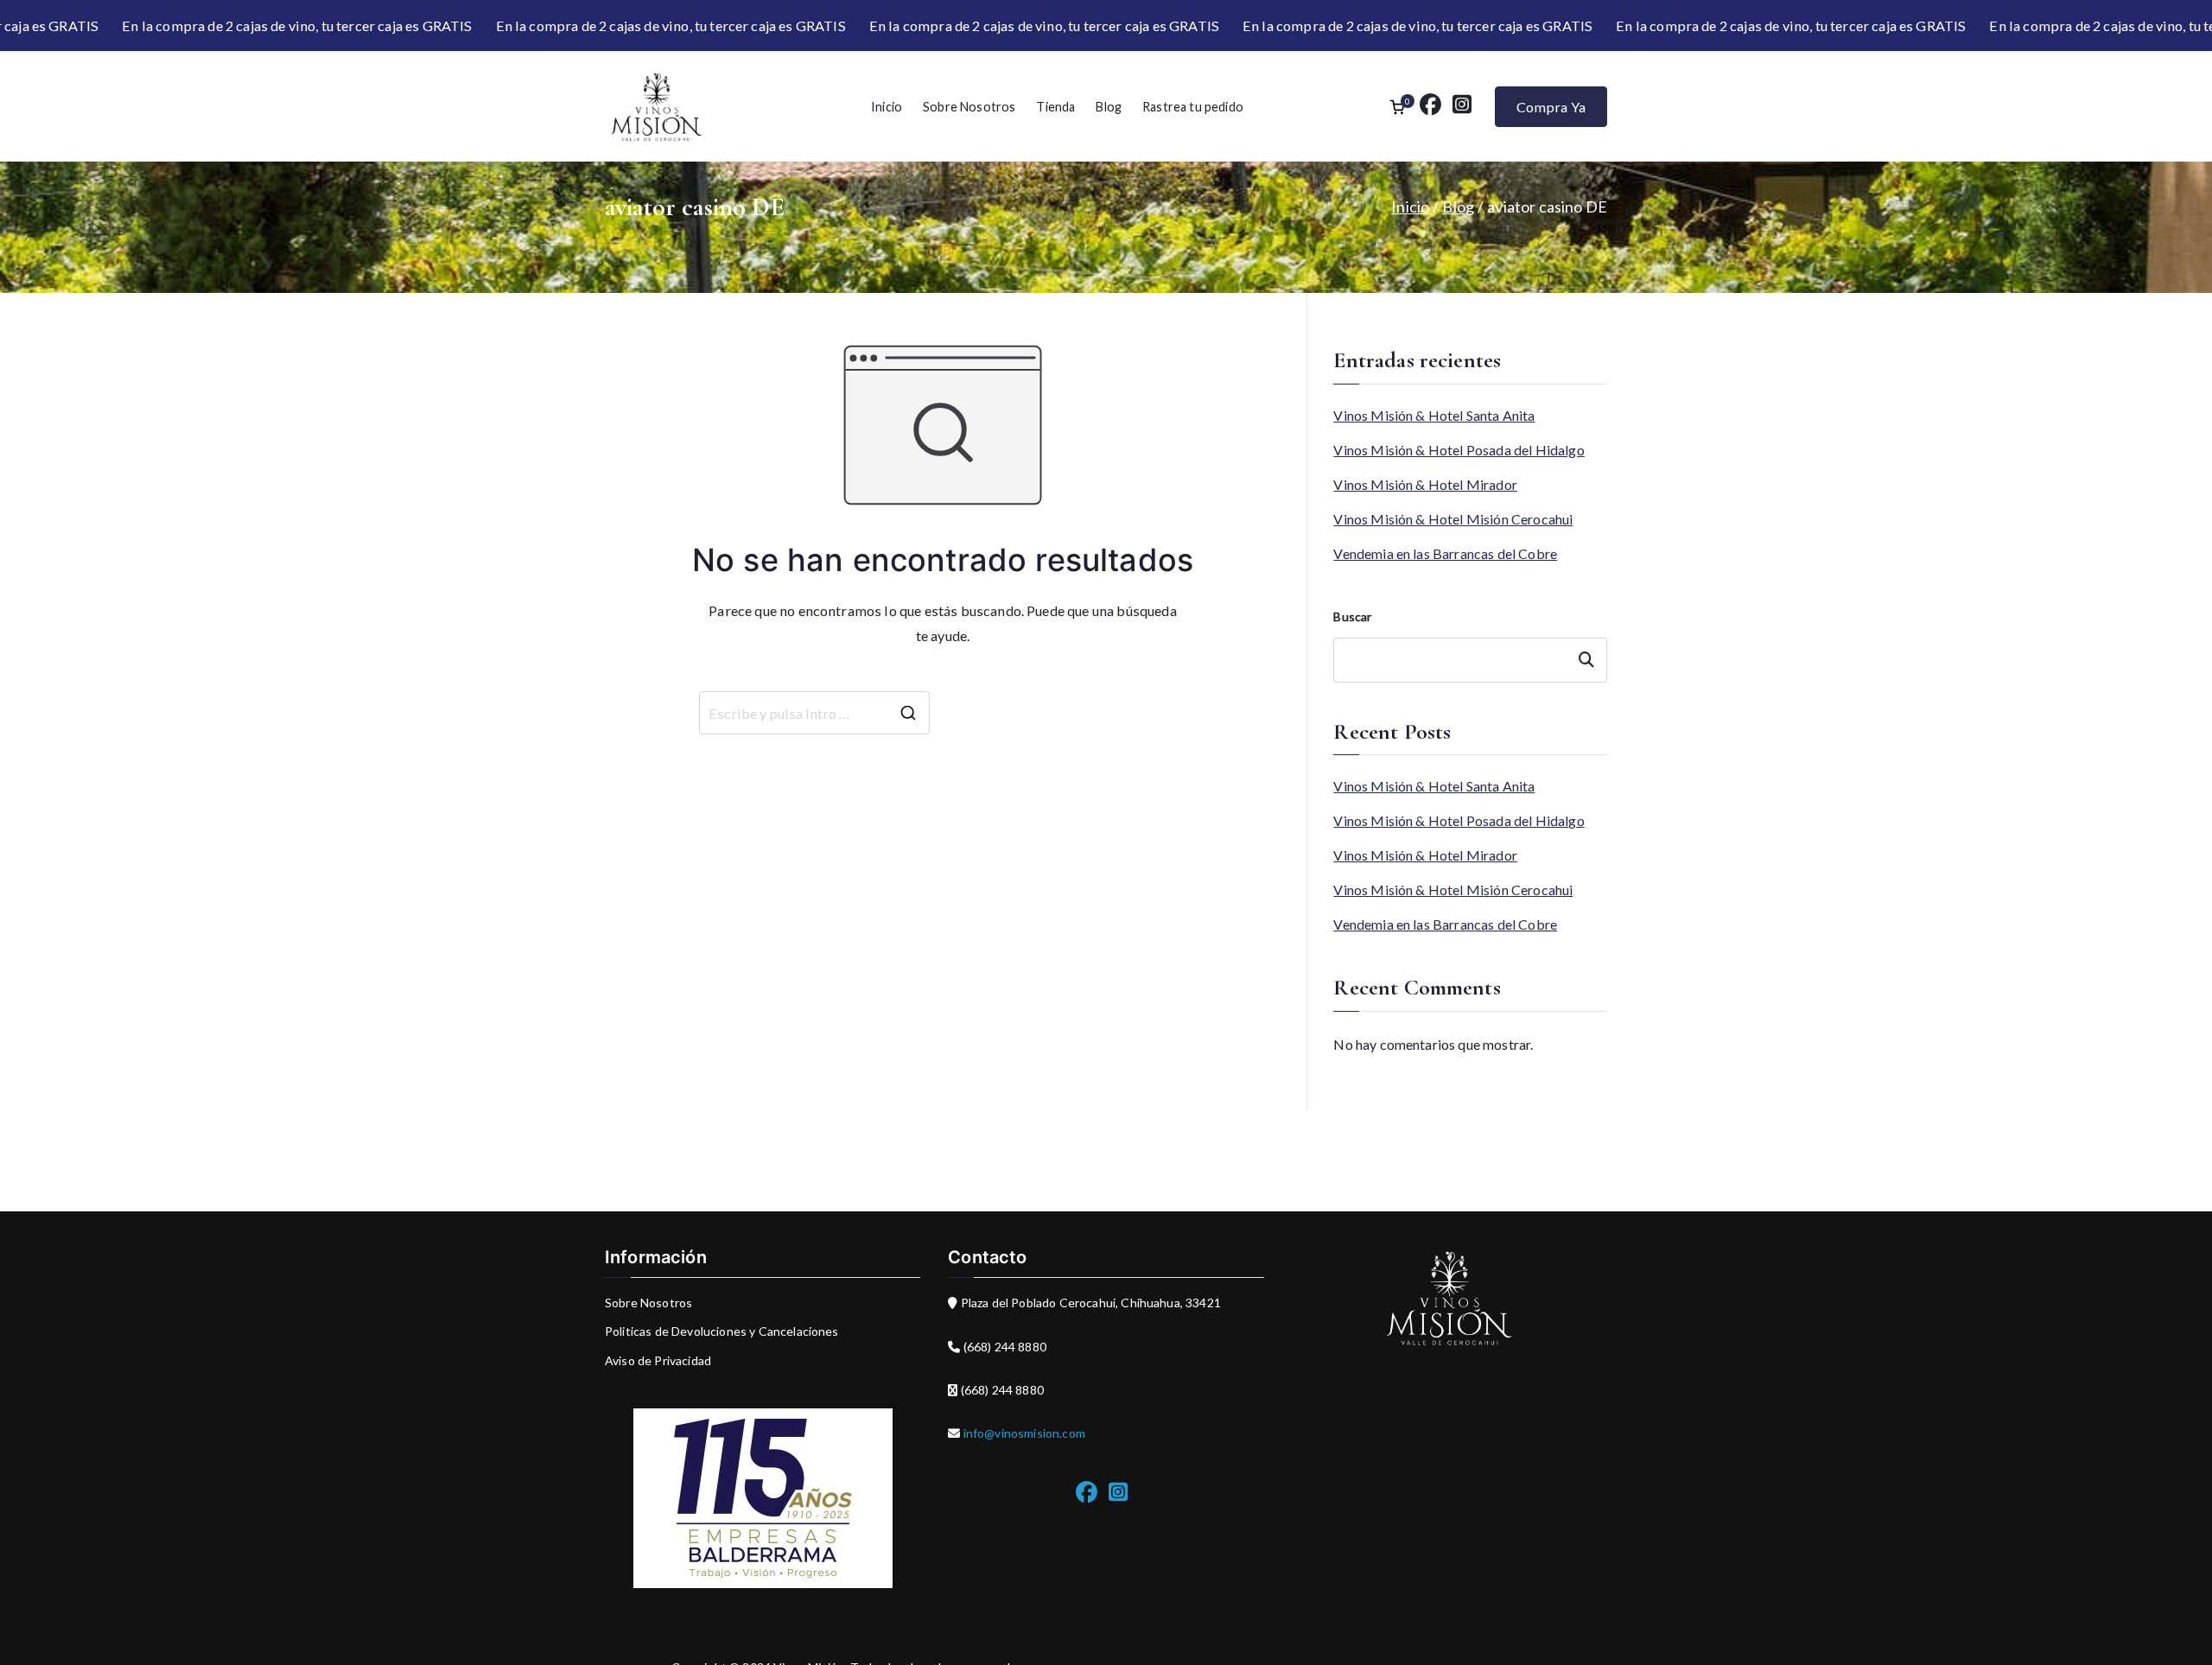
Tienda (1055, 107)
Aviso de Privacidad (658, 1360)
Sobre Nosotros (969, 107)
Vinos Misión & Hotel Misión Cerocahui (1453, 519)
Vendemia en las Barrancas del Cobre (1445, 553)
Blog (1109, 107)
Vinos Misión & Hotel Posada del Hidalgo (1459, 450)
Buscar (1352, 616)
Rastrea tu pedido (1193, 107)
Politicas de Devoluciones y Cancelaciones (722, 1331)
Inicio (887, 107)
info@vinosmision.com (1023, 1433)
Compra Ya (1551, 107)
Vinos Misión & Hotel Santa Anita (1434, 415)
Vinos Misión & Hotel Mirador (1425, 484)
